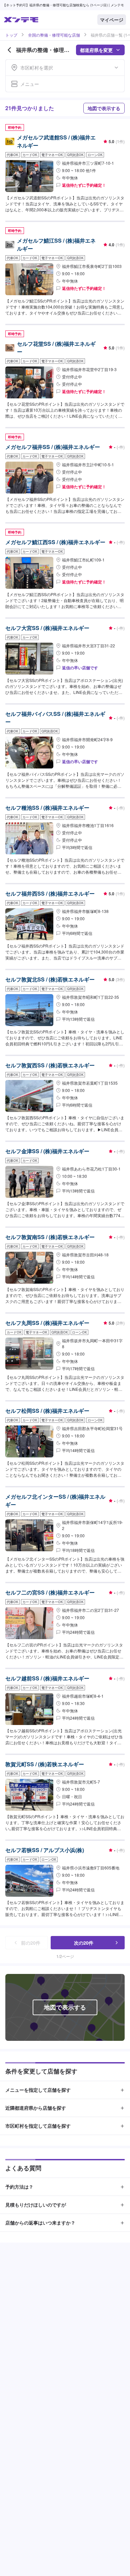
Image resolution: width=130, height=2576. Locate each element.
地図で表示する (104, 108)
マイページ (112, 20)
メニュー (30, 84)
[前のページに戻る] (9, 50)
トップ (11, 35)
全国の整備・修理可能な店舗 (54, 35)
